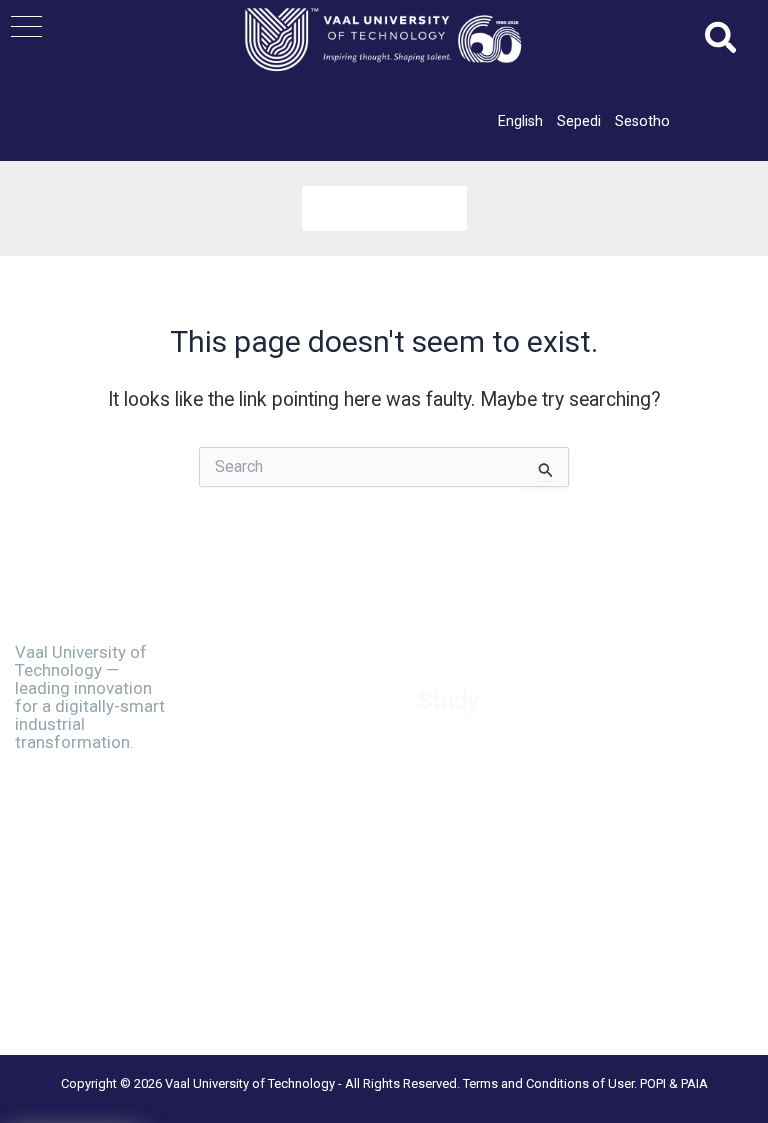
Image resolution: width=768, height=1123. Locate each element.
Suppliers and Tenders (287, 696)
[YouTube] (125, 980)
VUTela (439, 899)
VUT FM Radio (261, 839)
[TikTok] (81, 980)
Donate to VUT (264, 771)
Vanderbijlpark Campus (290, 890)
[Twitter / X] (70, 958)
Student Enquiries (473, 874)
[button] (26, 26)
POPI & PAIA (674, 1083)
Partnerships (256, 721)
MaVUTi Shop (260, 746)
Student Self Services (487, 848)
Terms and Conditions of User (548, 1083)
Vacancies (249, 671)
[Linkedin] (114, 958)
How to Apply (460, 748)
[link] (520, 121)
